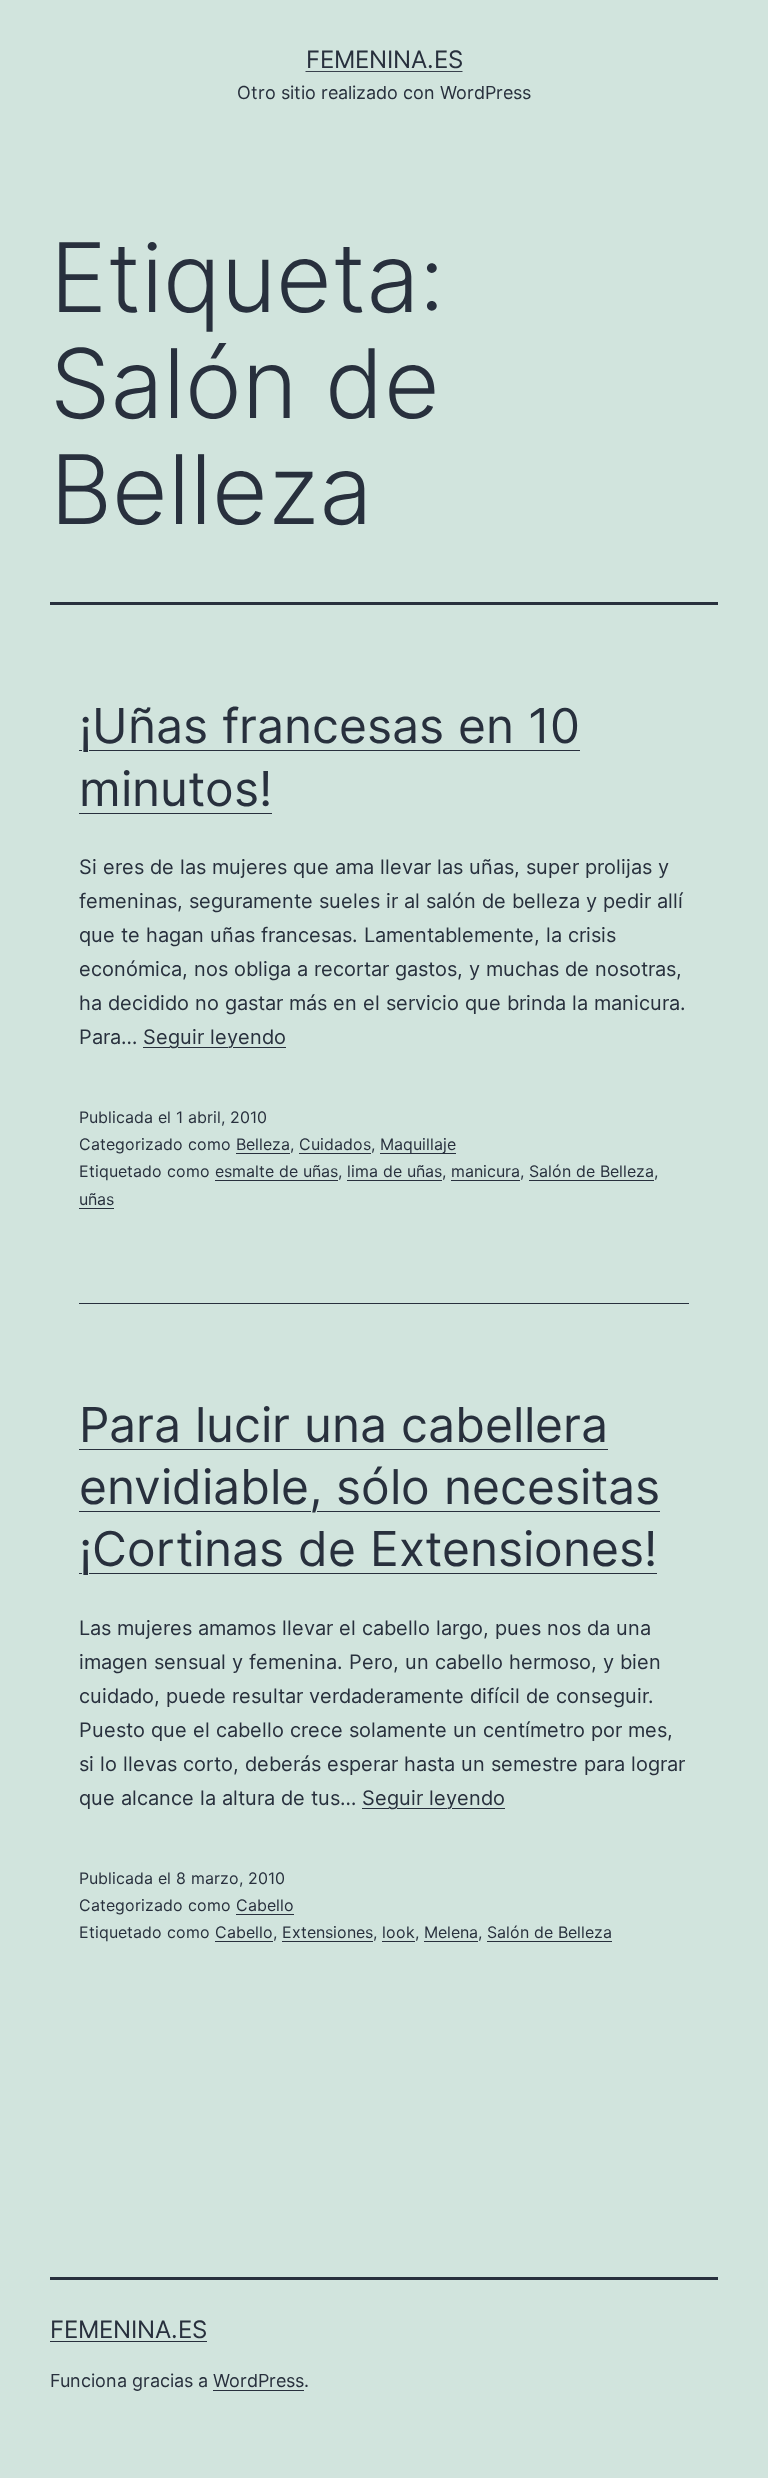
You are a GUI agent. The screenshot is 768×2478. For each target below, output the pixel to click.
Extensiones (327, 1932)
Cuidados (335, 1144)
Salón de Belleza (591, 1171)
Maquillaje (418, 1144)
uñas (96, 1199)
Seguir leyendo (214, 1037)
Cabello (265, 1905)
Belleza (263, 1144)
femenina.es (384, 59)
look (398, 1932)
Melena (451, 1932)
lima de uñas (394, 1171)
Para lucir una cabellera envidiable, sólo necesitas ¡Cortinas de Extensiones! (369, 1487)
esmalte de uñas (276, 1171)
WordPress (258, 2380)
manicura (485, 1171)
